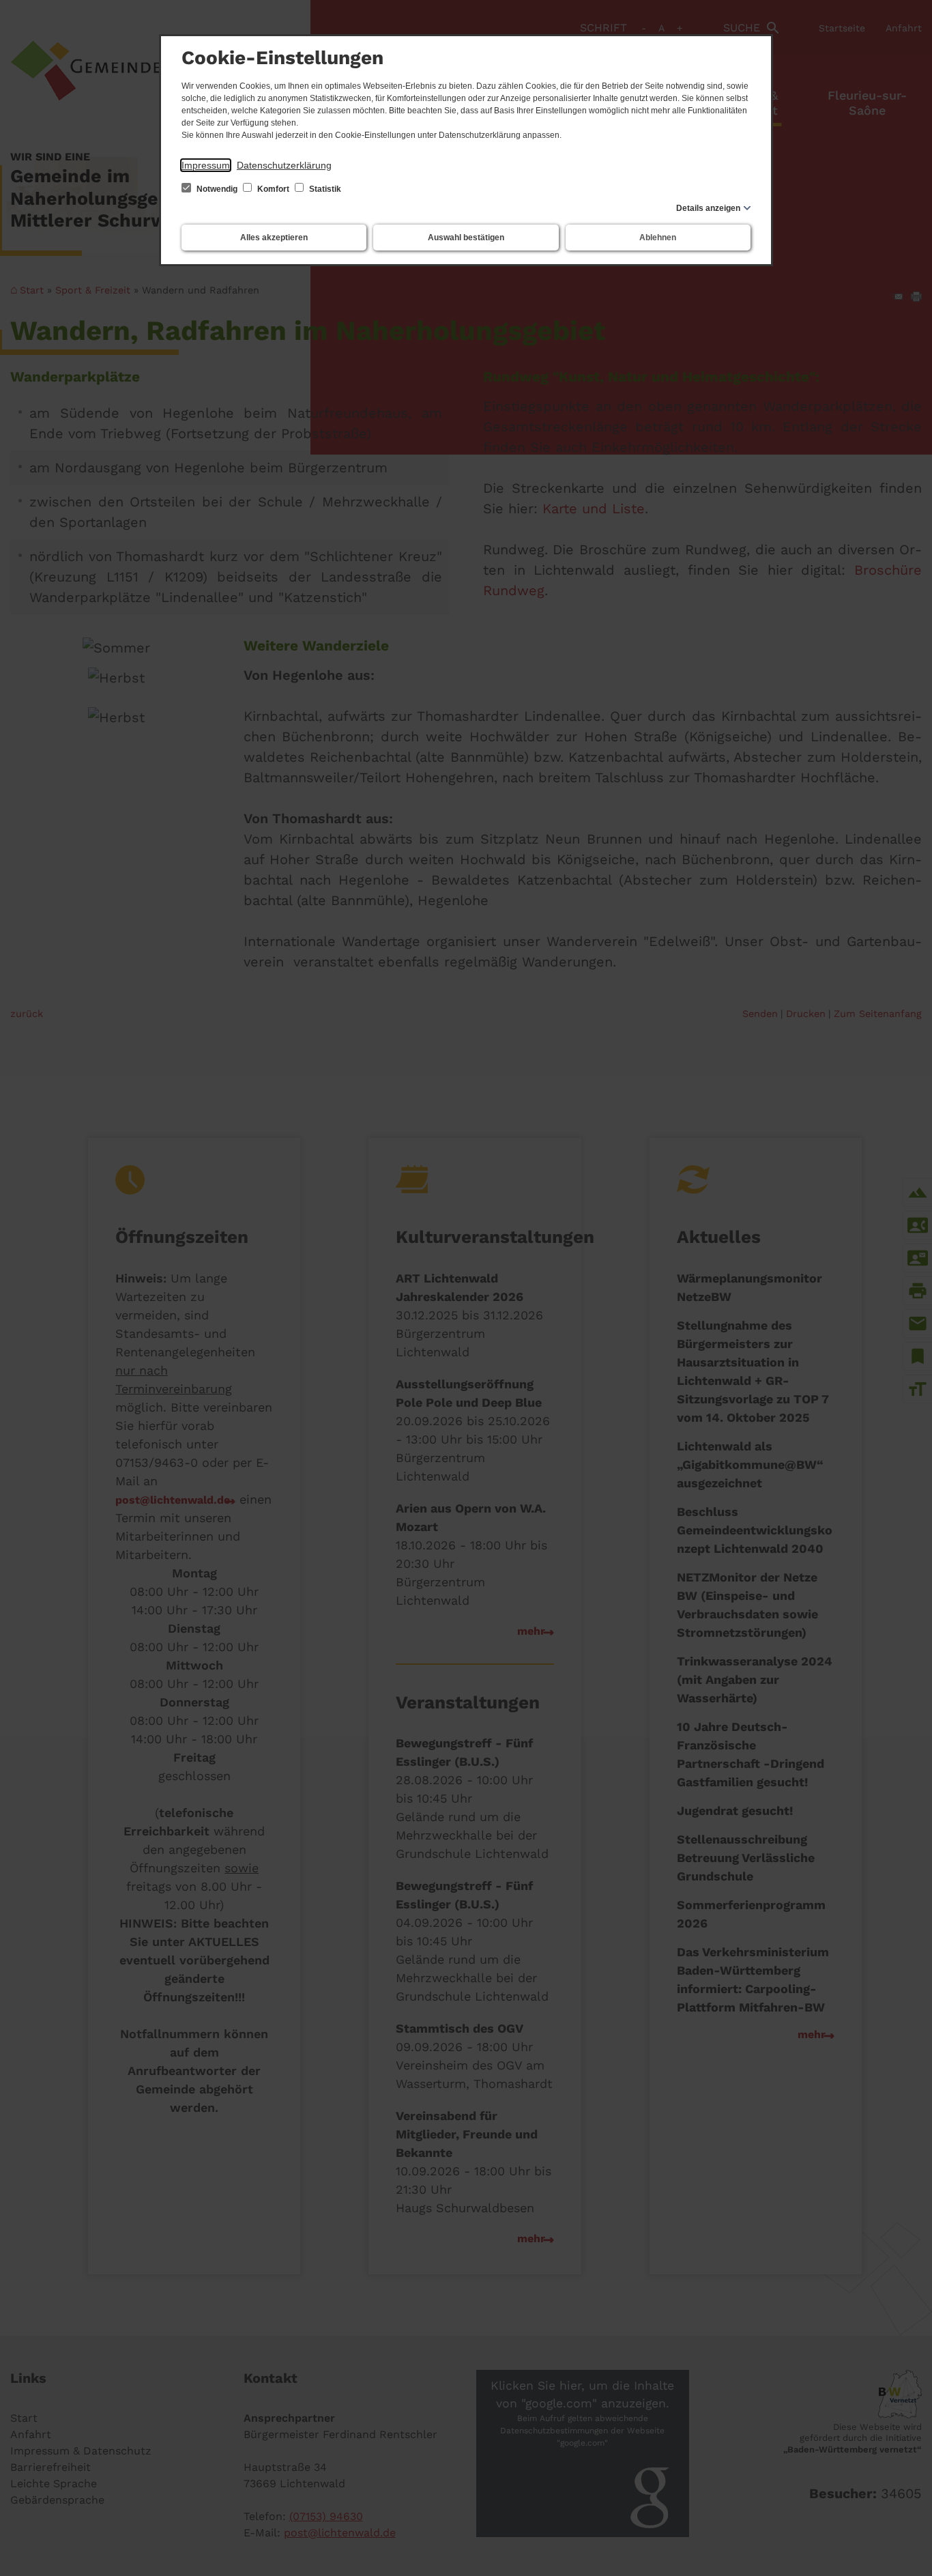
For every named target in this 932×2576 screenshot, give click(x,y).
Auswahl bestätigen (466, 238)
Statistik (324, 189)
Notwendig (217, 189)
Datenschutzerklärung (284, 165)
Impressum (206, 165)
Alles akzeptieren (274, 238)
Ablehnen (658, 238)
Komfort (273, 189)
